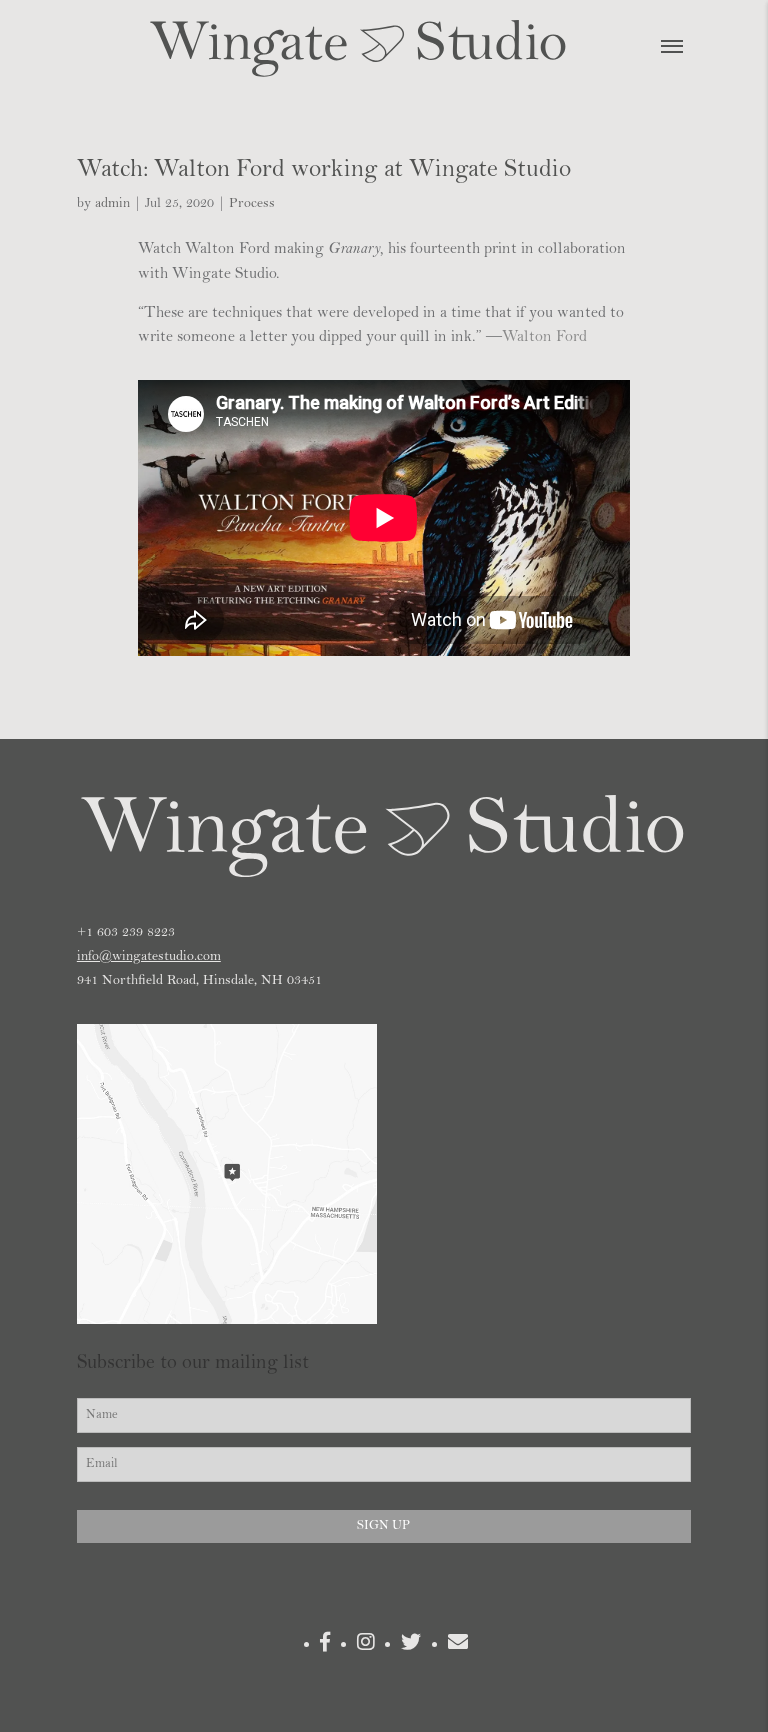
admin (112, 204)
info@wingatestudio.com (149, 957)
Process (252, 204)
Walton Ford (544, 337)
